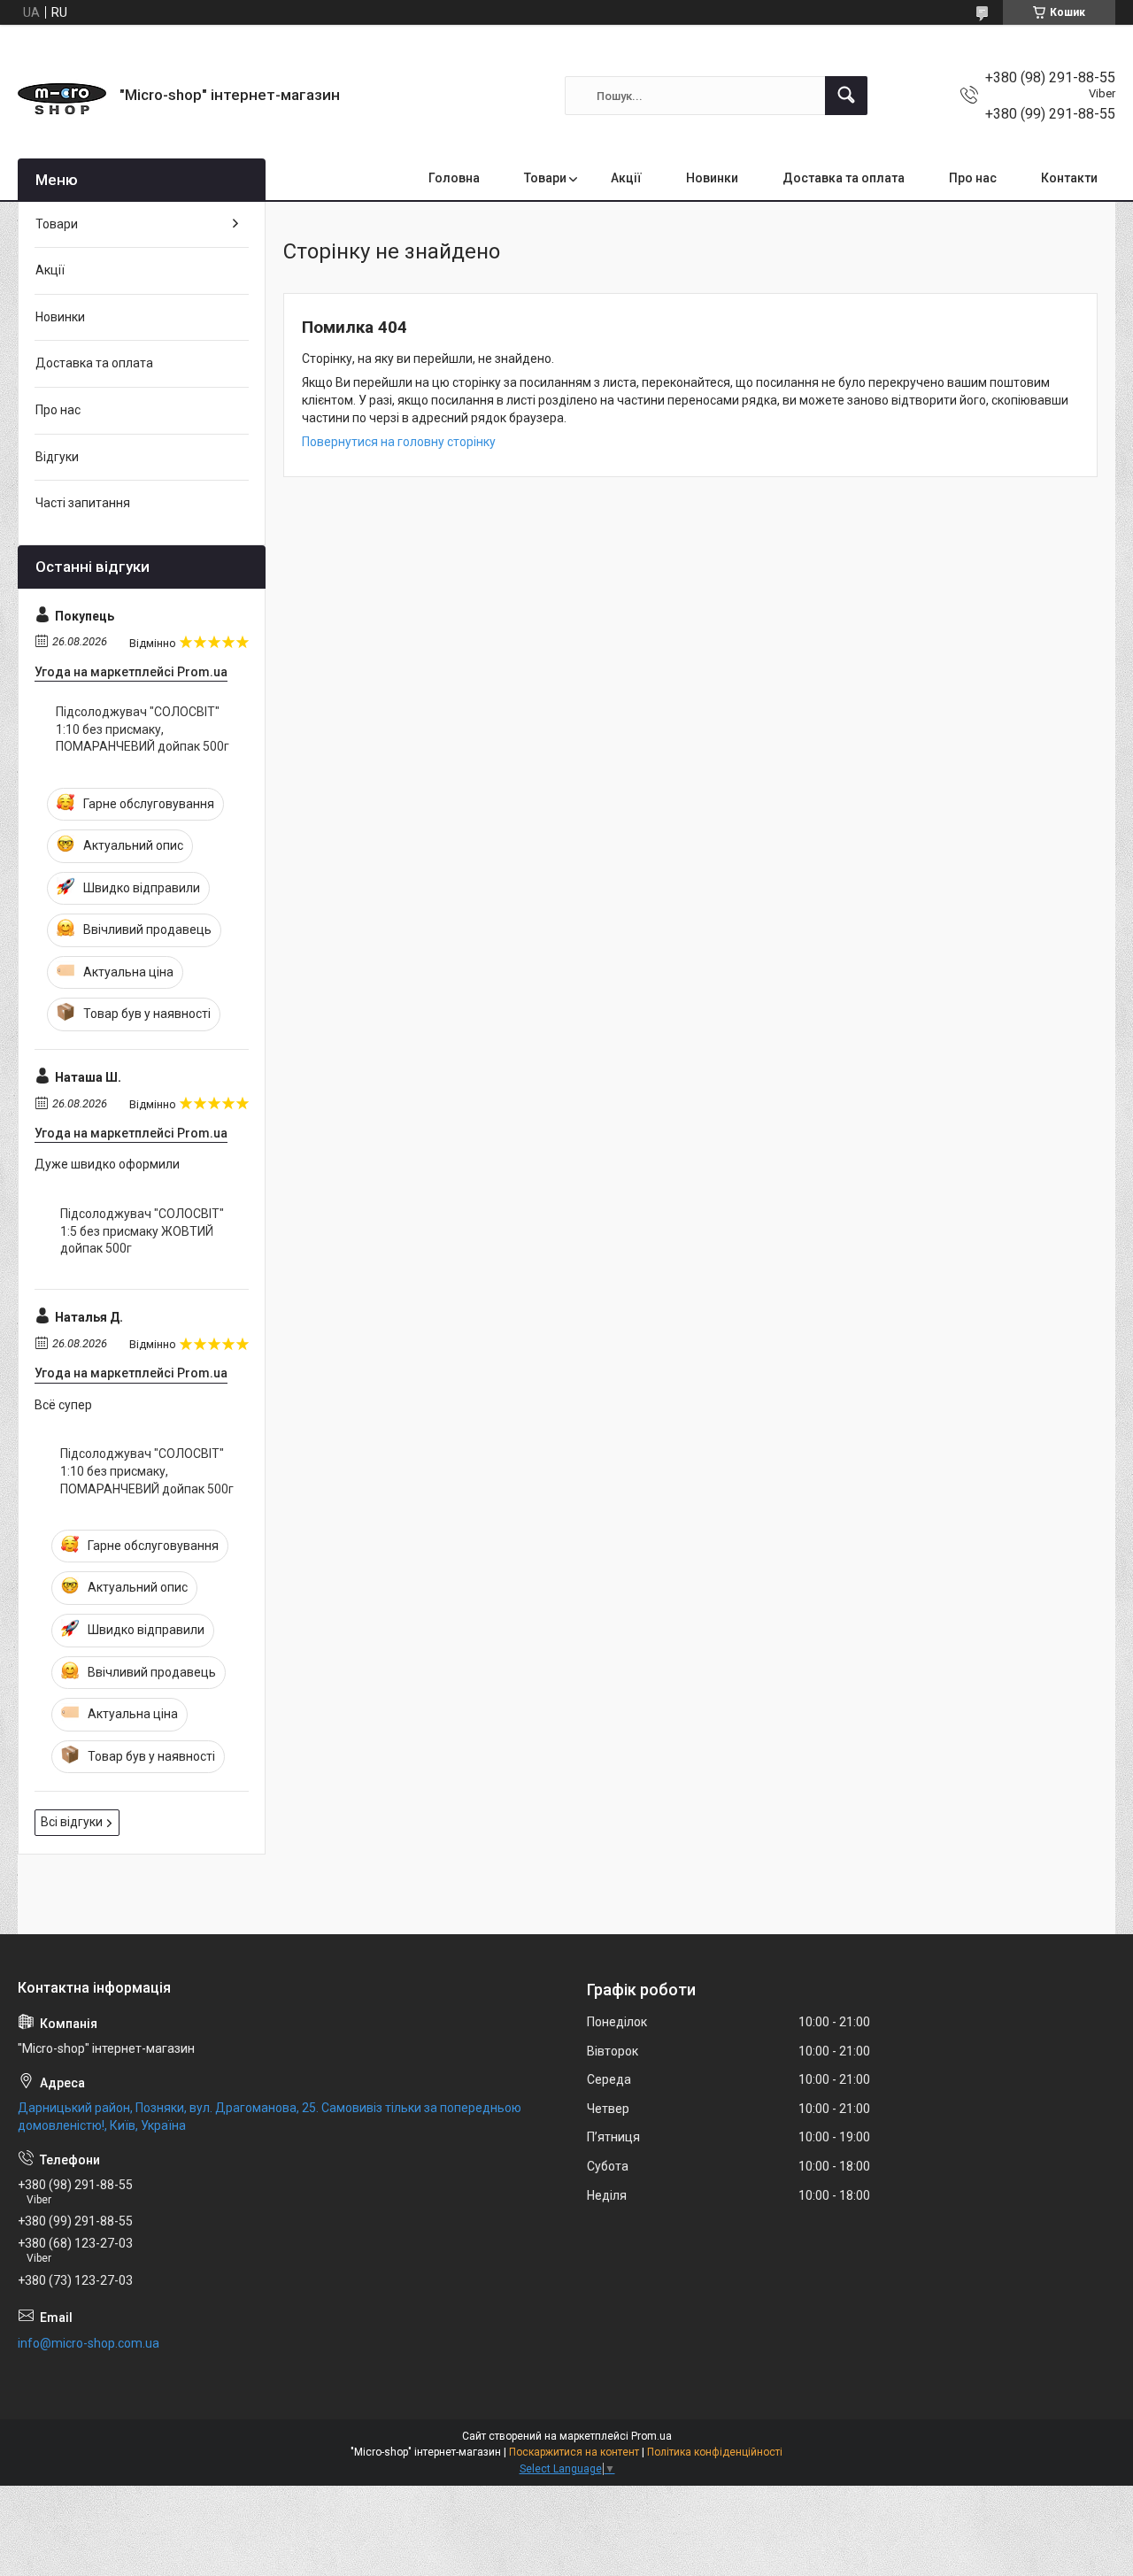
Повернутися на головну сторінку (399, 442)
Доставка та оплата (844, 178)
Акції (626, 178)
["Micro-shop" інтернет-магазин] (62, 96)
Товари (545, 178)
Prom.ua (651, 2436)
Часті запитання (83, 503)
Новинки (712, 178)
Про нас (973, 178)
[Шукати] (846, 96)
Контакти (1069, 178)
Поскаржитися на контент (574, 2452)
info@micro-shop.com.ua (89, 2343)
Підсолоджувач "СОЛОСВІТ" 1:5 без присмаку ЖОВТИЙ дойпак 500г (142, 1231)
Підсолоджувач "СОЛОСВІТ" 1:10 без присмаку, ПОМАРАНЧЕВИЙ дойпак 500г (143, 729)
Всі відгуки (72, 1822)
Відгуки (57, 457)
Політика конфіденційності (715, 2452)
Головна (454, 178)
